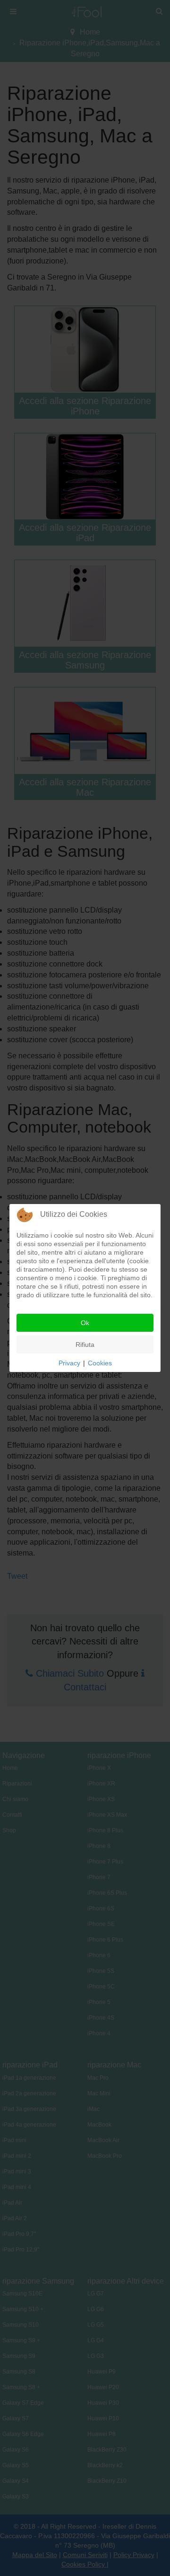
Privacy (69, 1363)
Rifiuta (85, 1345)
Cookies (100, 1363)
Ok (85, 1323)
